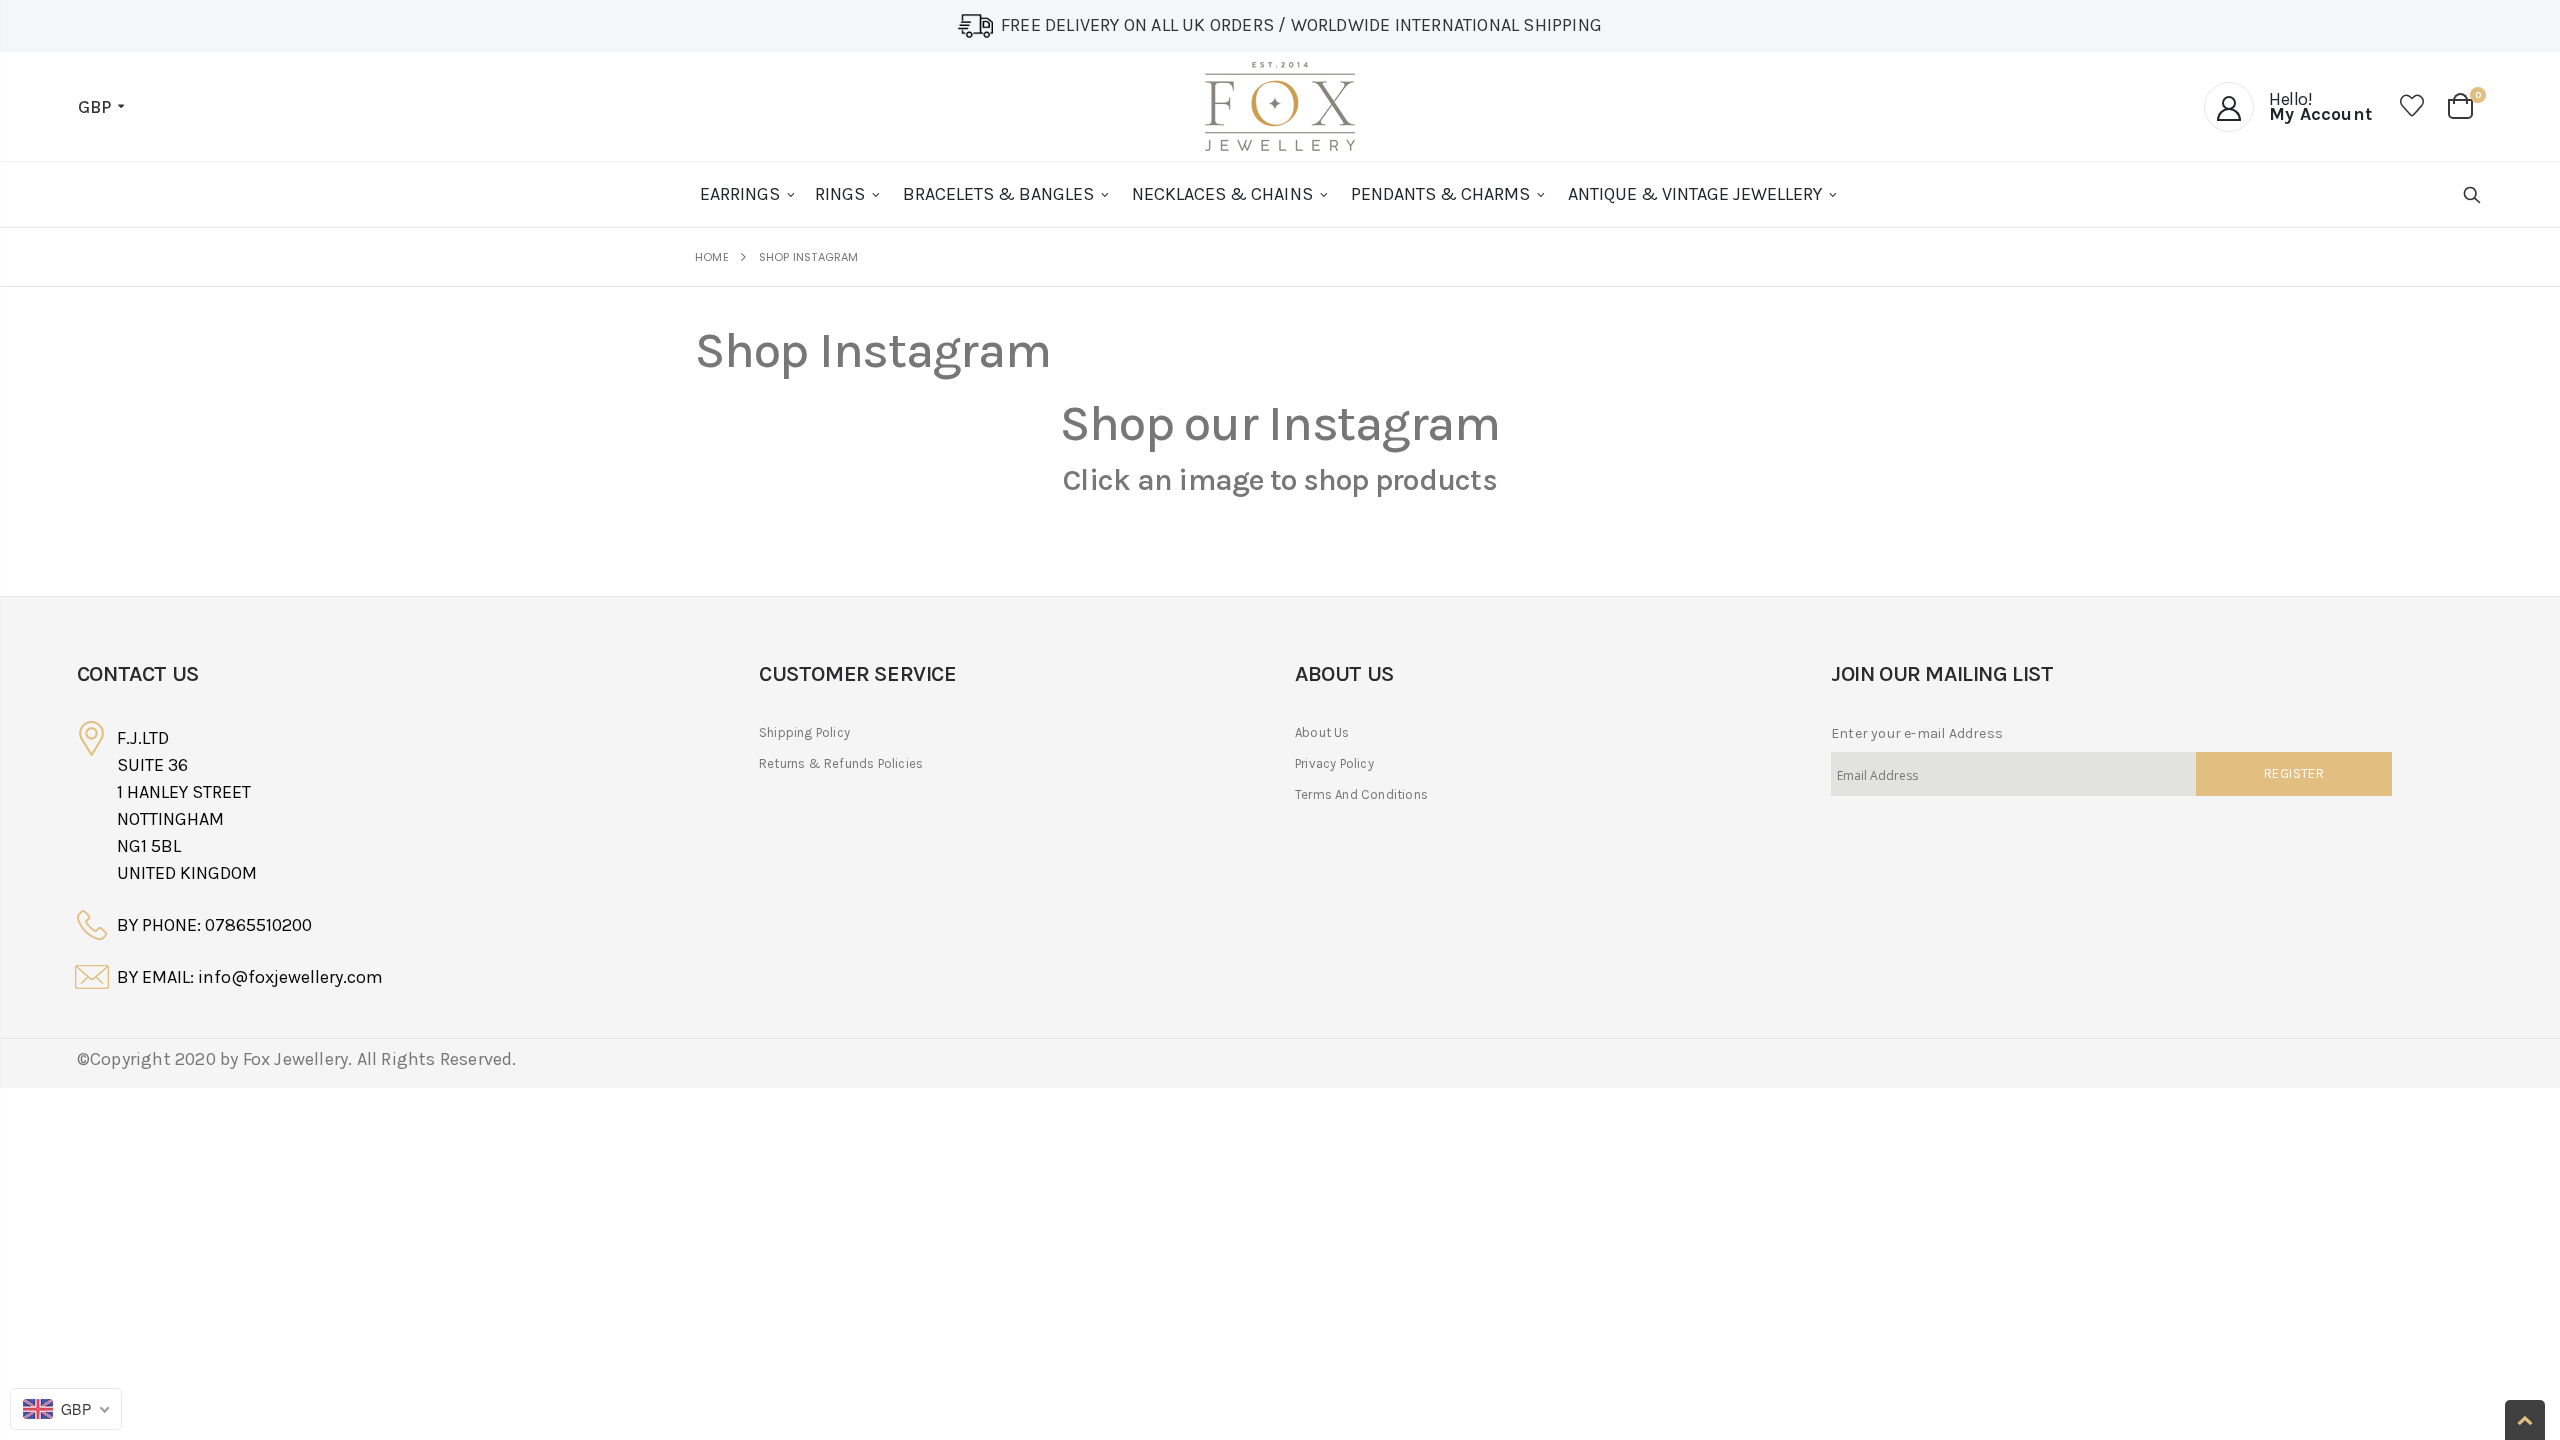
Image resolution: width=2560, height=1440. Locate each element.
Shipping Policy (804, 732)
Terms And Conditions (1361, 794)
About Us (1322, 732)
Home (712, 257)
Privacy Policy (1334, 763)
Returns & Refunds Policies (841, 763)
